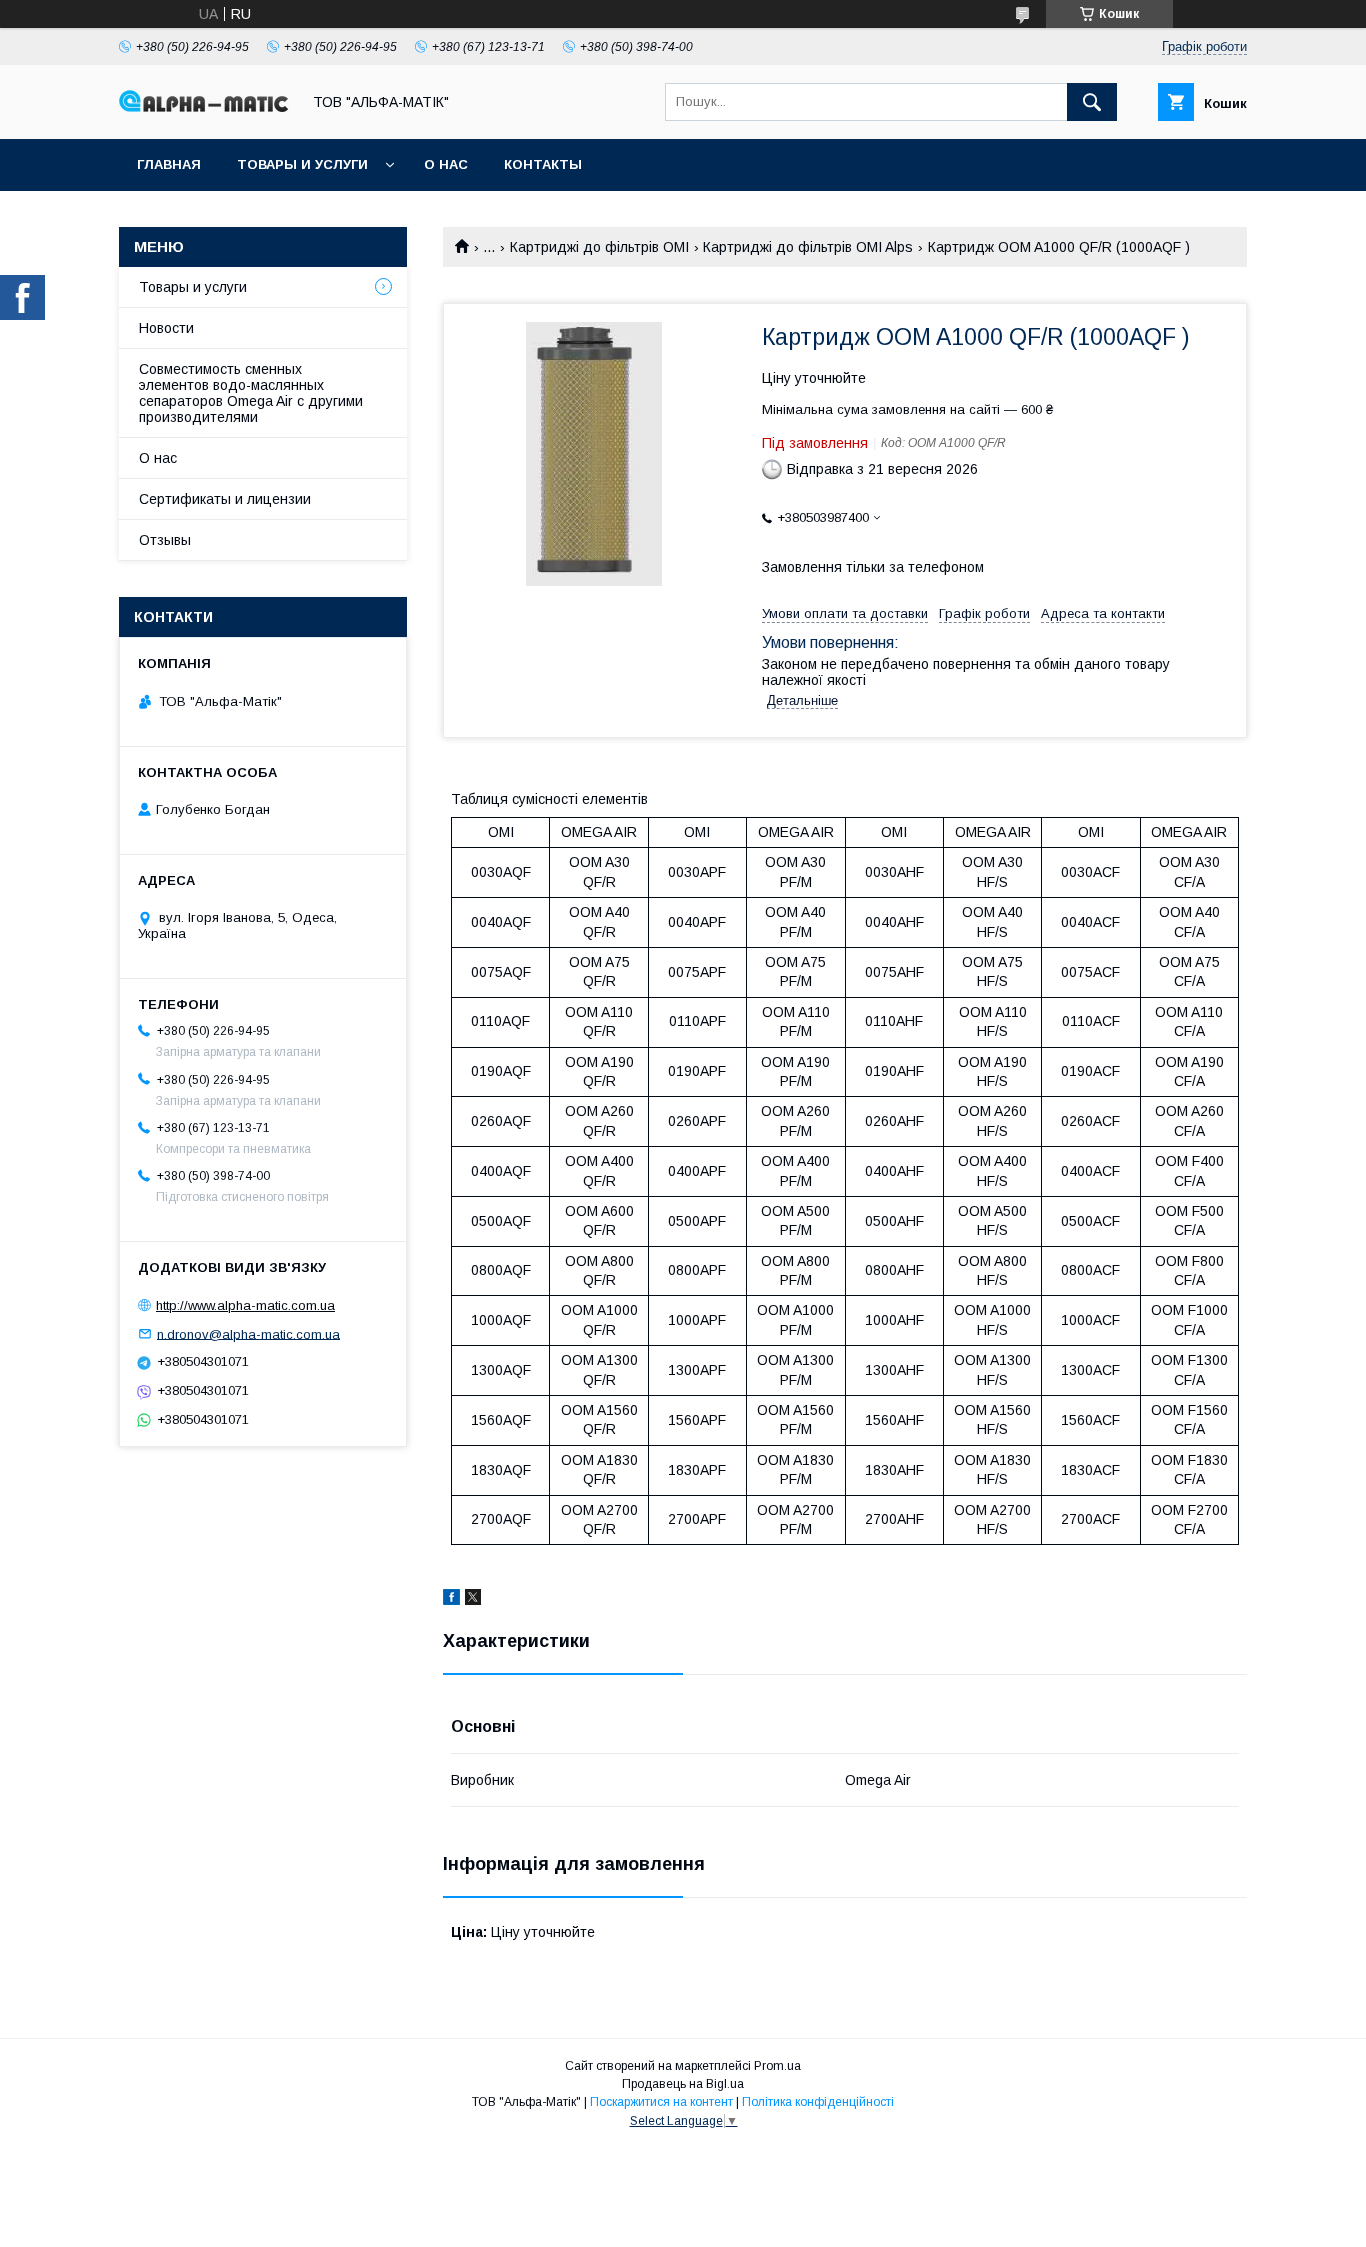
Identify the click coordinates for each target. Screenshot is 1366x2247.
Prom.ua (777, 2066)
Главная (169, 164)
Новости (166, 328)
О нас (446, 164)
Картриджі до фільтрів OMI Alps (808, 247)
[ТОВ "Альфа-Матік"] (204, 107)
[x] (473, 1600)
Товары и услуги (302, 164)
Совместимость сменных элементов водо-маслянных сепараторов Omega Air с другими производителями (251, 393)
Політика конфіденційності (818, 2102)
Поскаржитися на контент (661, 2102)
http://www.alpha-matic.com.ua (245, 1305)
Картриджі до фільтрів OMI (599, 247)
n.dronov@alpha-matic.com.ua (248, 1333)
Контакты (543, 164)
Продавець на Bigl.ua (683, 2084)
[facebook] (451, 1600)
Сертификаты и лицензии (225, 499)
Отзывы (165, 540)
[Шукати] (1092, 102)
